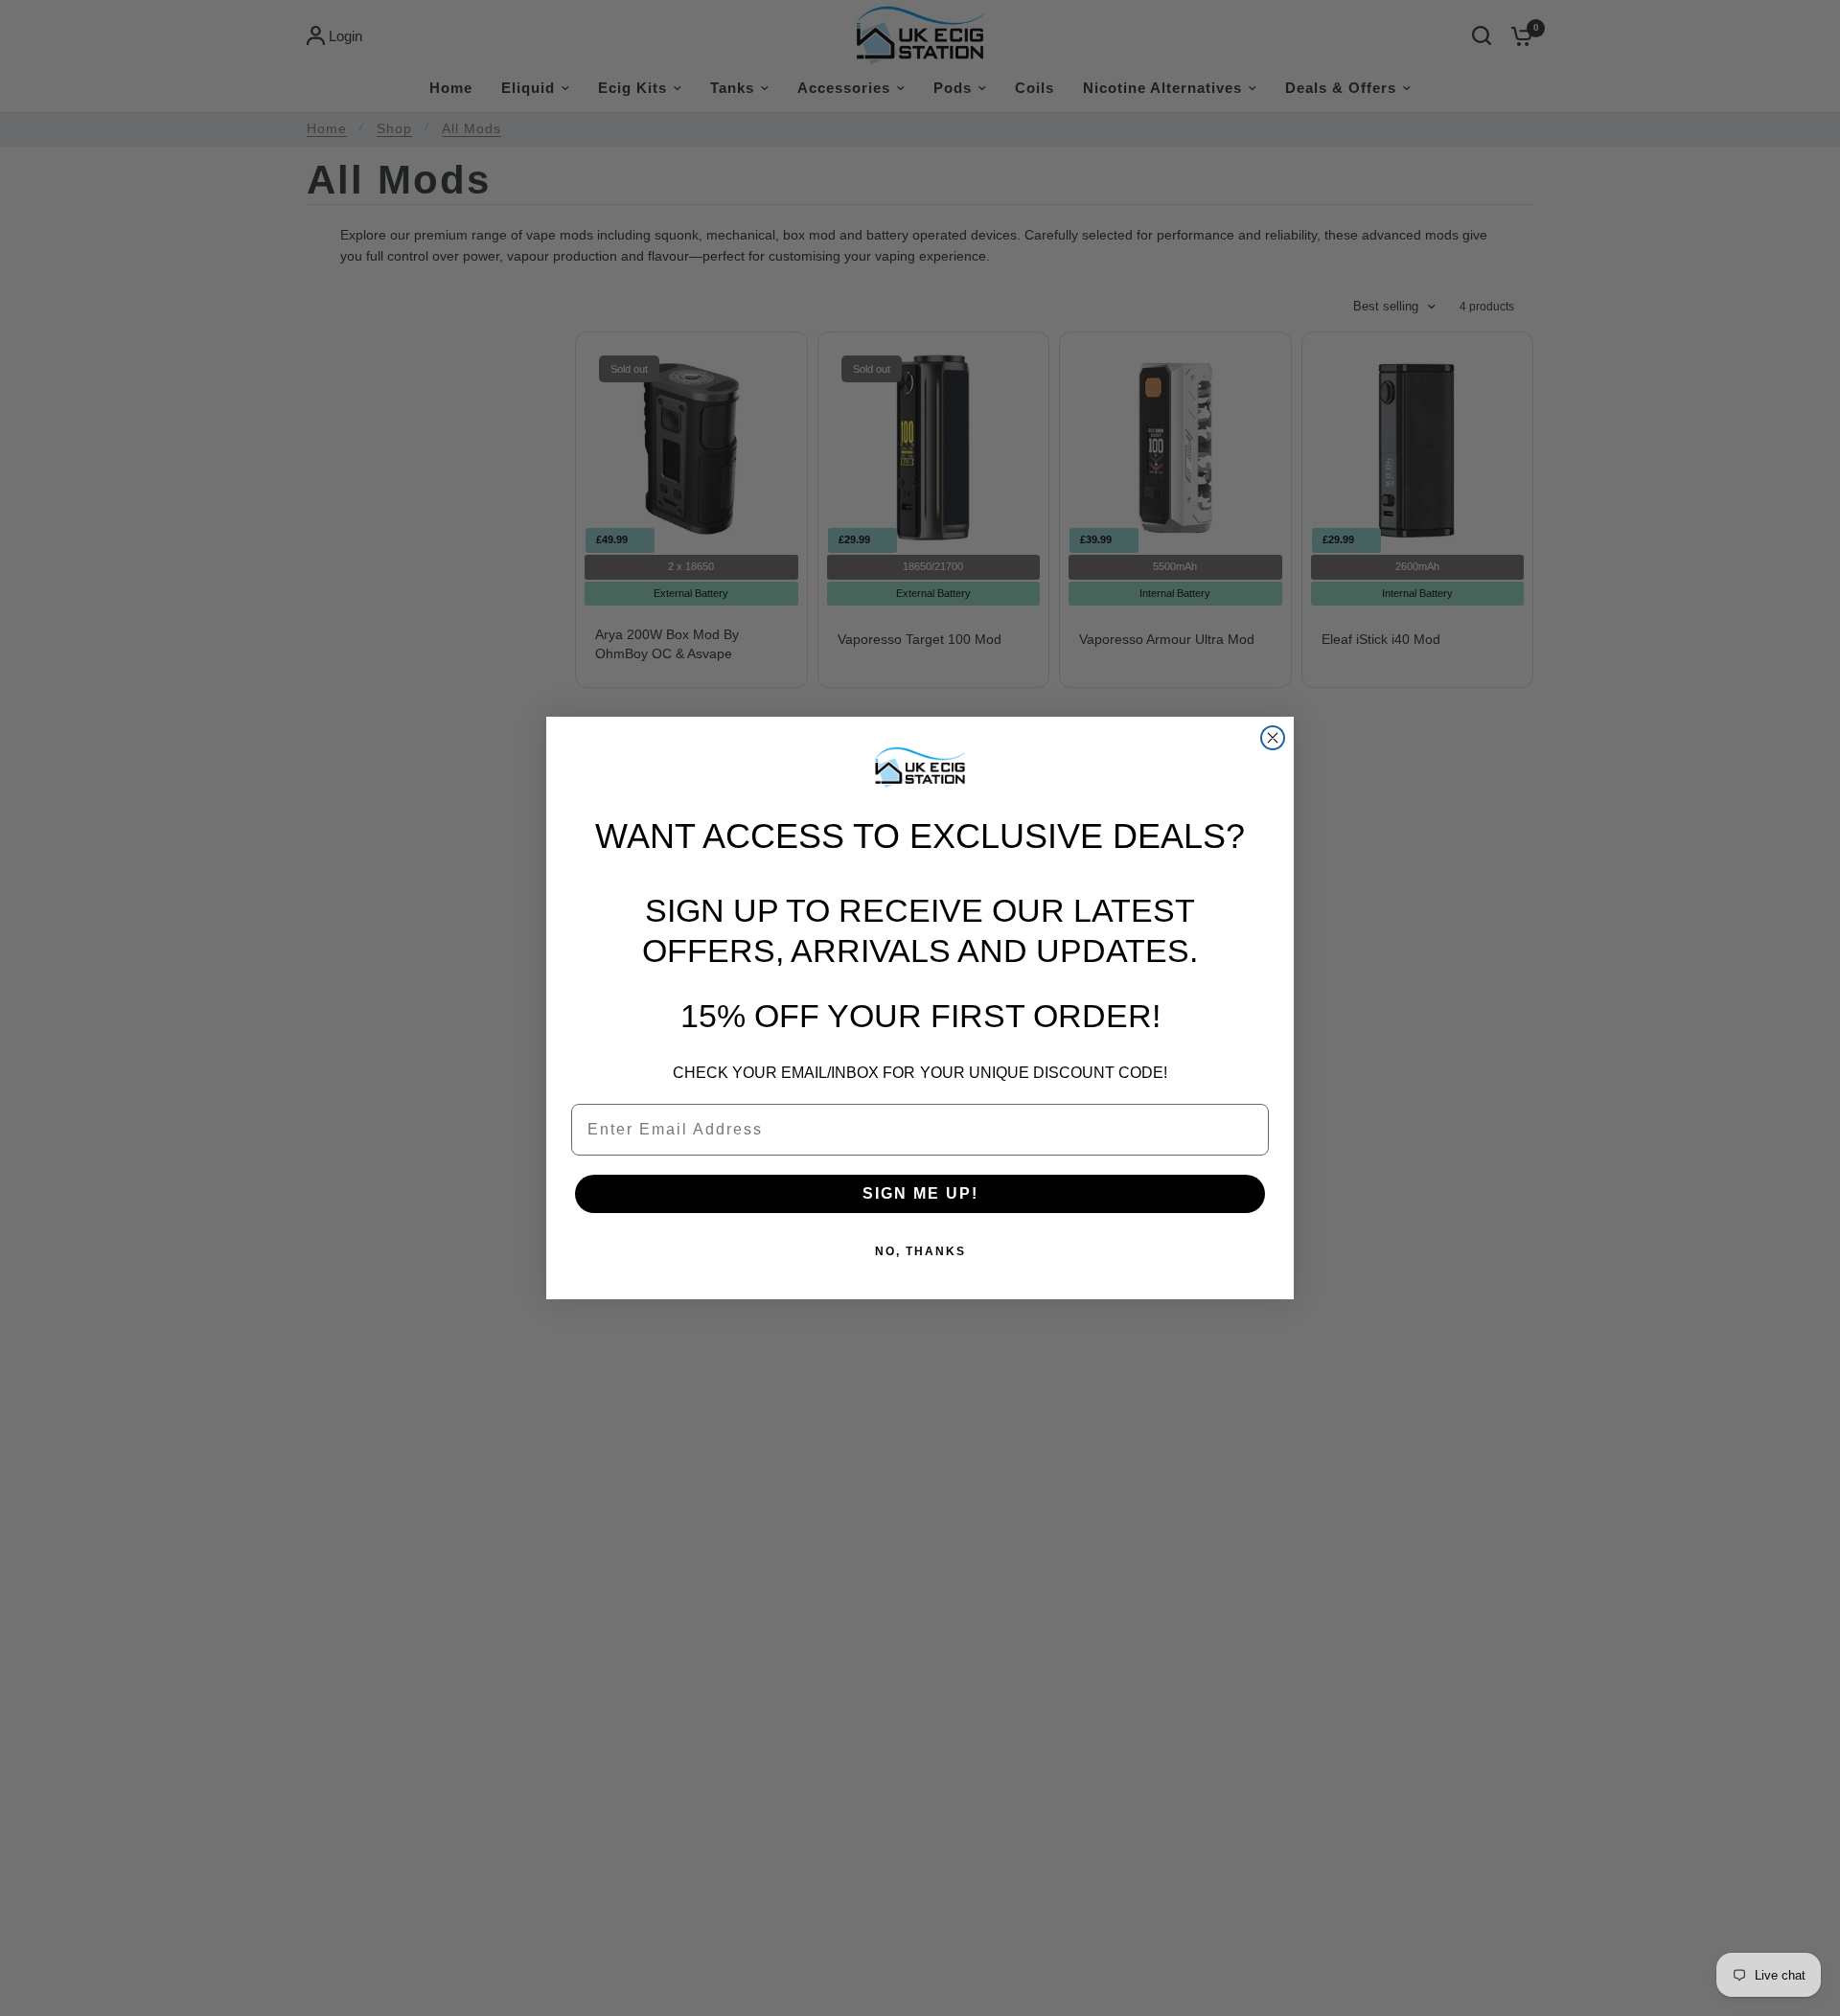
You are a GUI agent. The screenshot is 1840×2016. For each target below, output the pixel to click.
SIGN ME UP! (920, 1193)
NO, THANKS (920, 1251)
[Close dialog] (1273, 738)
